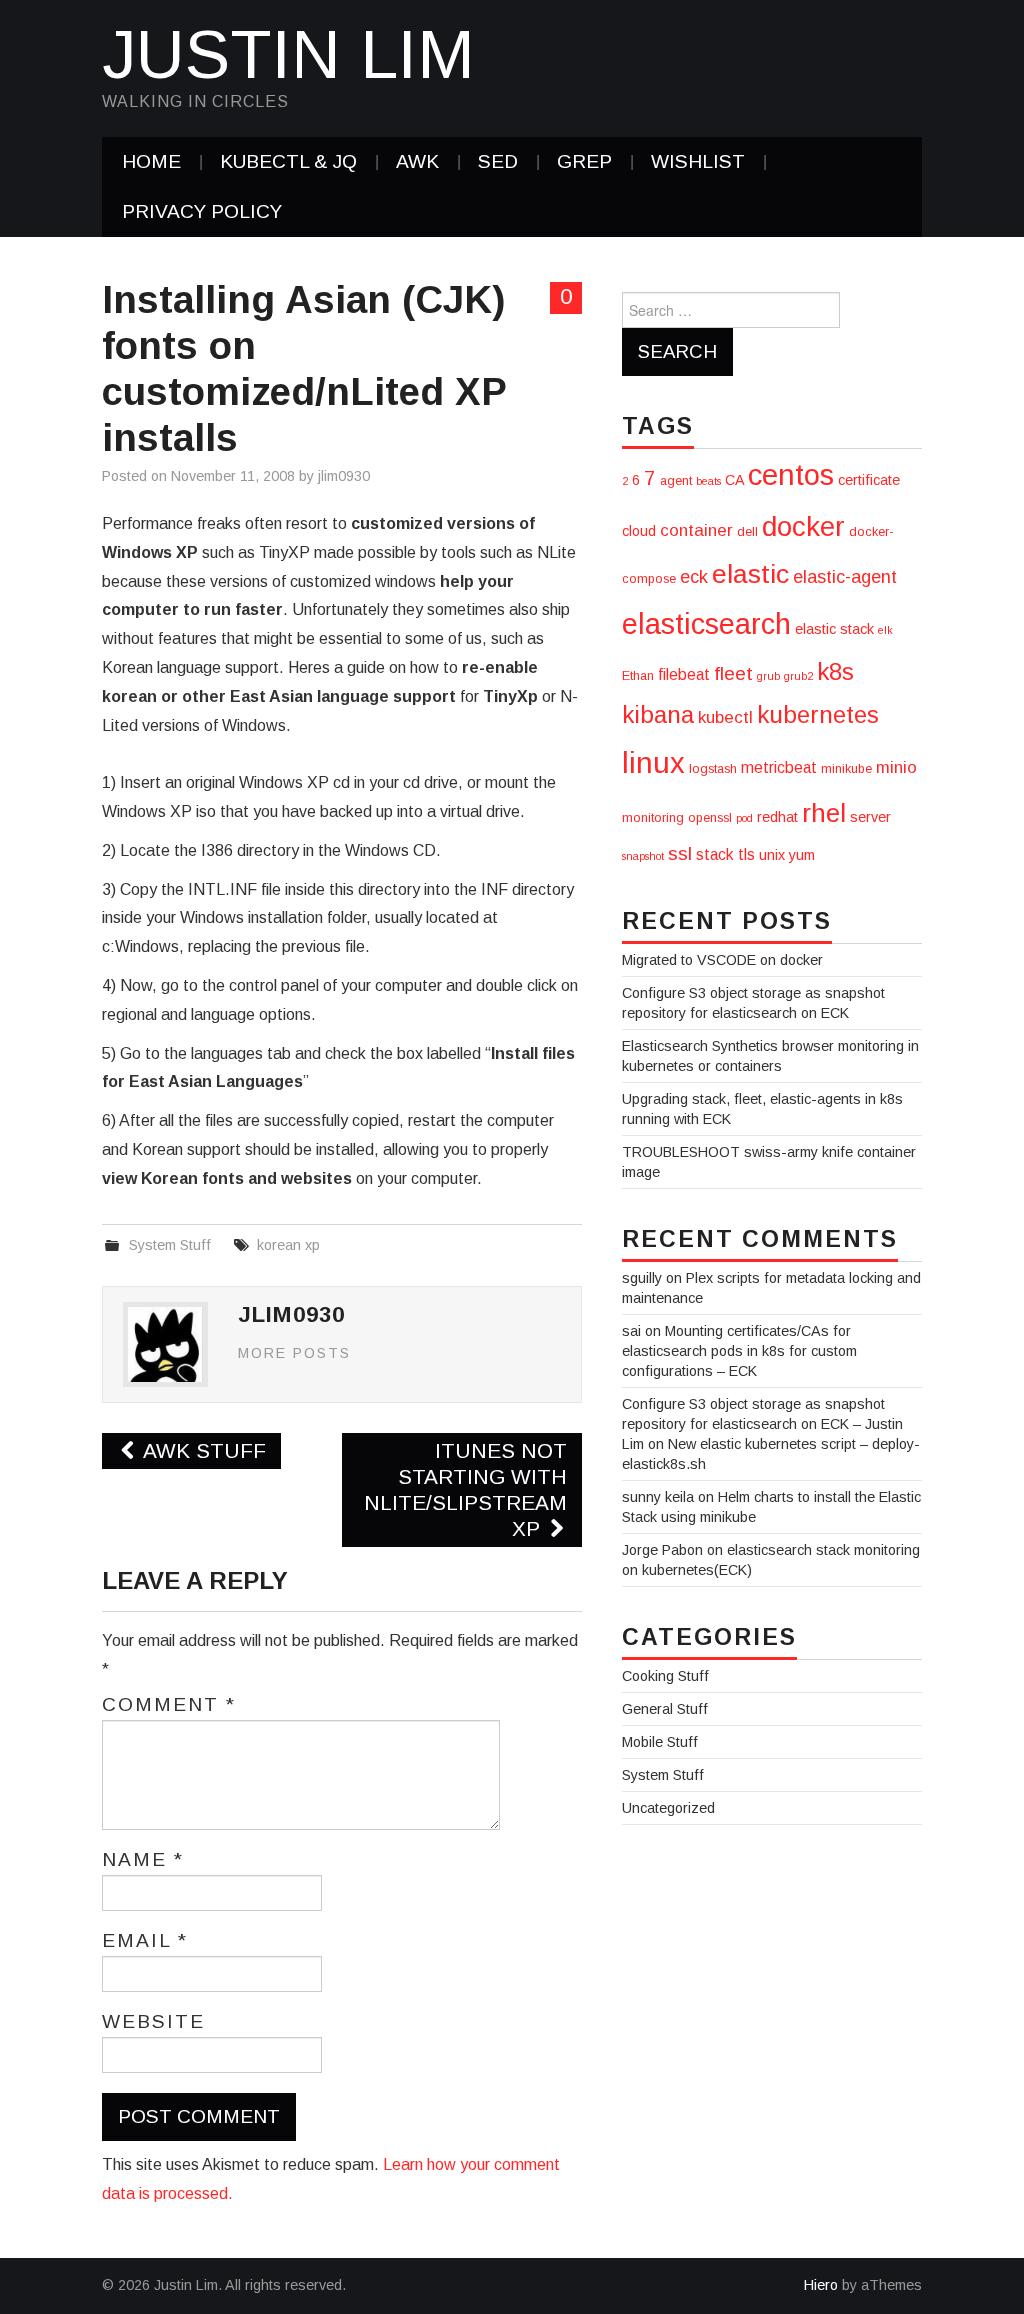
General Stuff (665, 1709)
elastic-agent (845, 577)
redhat (777, 817)
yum (802, 855)
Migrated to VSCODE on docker (722, 960)
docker (803, 526)
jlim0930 (344, 476)
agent (676, 481)
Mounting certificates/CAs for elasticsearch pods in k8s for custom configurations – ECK (739, 1351)
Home (151, 161)
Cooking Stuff (665, 1676)
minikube (846, 769)
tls (746, 854)
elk (885, 630)
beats (708, 481)
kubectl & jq (288, 161)
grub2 (798, 676)
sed (498, 161)
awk (417, 161)
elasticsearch (706, 624)
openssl (710, 818)
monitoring (653, 818)
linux (653, 762)
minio (896, 767)
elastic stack (834, 629)
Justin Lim (288, 54)
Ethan (638, 676)
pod (744, 818)
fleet (733, 673)
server (870, 817)
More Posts (294, 1353)
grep (584, 161)
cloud (639, 531)
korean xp (288, 1245)
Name (143, 1860)
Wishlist (698, 161)
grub (768, 676)
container (696, 530)
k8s (835, 671)
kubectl (725, 717)
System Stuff (170, 1245)
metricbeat (779, 767)
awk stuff (202, 1450)
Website (153, 2022)
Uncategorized (668, 1808)
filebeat (684, 674)
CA (734, 480)
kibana (658, 714)
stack (715, 854)
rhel (824, 813)
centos (791, 474)
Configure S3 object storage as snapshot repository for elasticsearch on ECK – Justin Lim (762, 1424)
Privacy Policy (202, 211)
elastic (750, 574)
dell (747, 532)
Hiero (821, 2285)
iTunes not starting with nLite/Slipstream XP (465, 1489)
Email (145, 1941)
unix (772, 855)
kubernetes (818, 714)
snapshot (643, 856)
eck (694, 577)
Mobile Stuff (660, 1742)
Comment (169, 1705)
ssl (680, 853)
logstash (713, 769)
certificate (869, 480)
